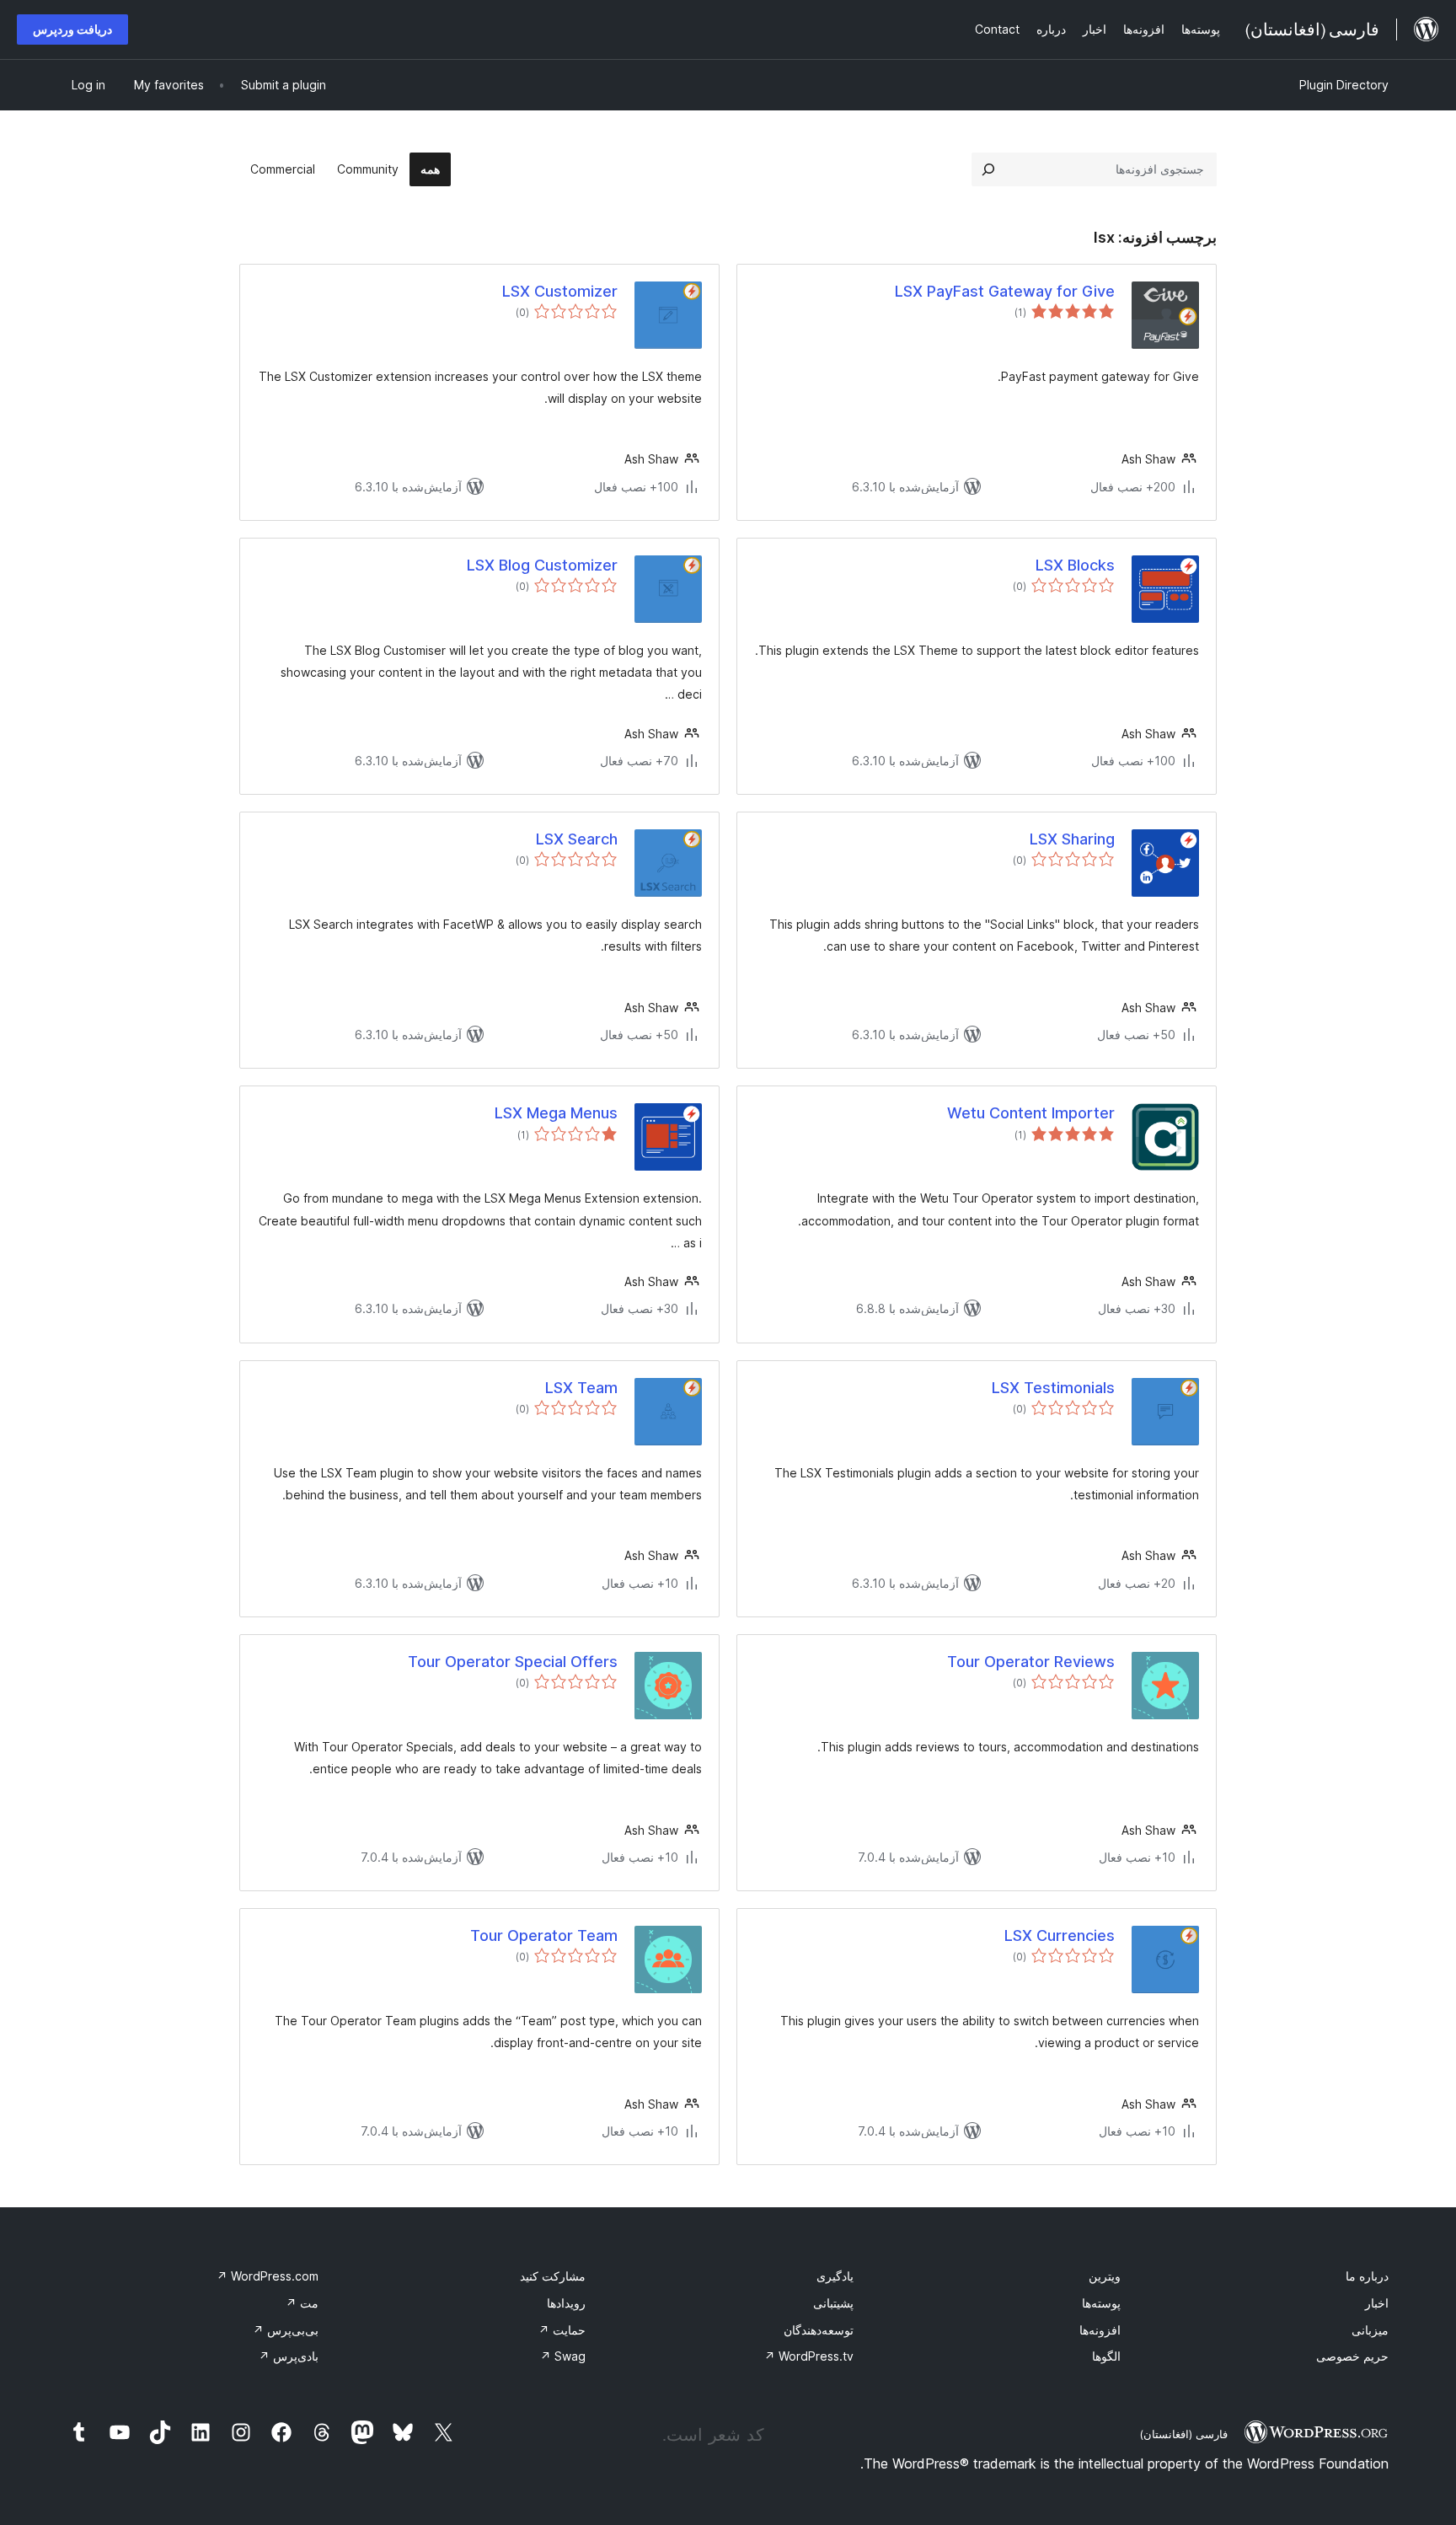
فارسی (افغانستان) (1183, 2434)
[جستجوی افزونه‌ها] (988, 169)
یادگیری (835, 2276)
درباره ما (1367, 2276)
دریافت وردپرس (72, 29)
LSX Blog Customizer (542, 565)
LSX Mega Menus (556, 1113)
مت (302, 2303)
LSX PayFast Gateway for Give (1005, 291)
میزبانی (1370, 2330)
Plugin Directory (1344, 85)
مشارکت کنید (553, 2276)
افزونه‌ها (1100, 2330)
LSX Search (577, 839)
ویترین (1105, 2276)
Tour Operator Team (544, 1935)
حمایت (562, 2330)
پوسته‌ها (1101, 2303)
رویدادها (566, 2303)
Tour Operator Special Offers (513, 1662)
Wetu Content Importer (1031, 1113)
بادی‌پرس (289, 2356)
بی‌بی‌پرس (286, 2330)
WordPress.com (268, 2276)
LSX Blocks (1075, 565)
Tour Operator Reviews (1031, 1662)
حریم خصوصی (1352, 2356)
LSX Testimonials (1053, 1388)
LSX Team (581, 1388)
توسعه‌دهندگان (819, 2330)
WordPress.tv (809, 2356)
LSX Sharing (1072, 839)
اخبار (1377, 2303)
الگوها (1106, 2356)
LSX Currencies (1060, 1935)
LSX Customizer (560, 291)
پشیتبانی (833, 2303)
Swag (563, 2356)
